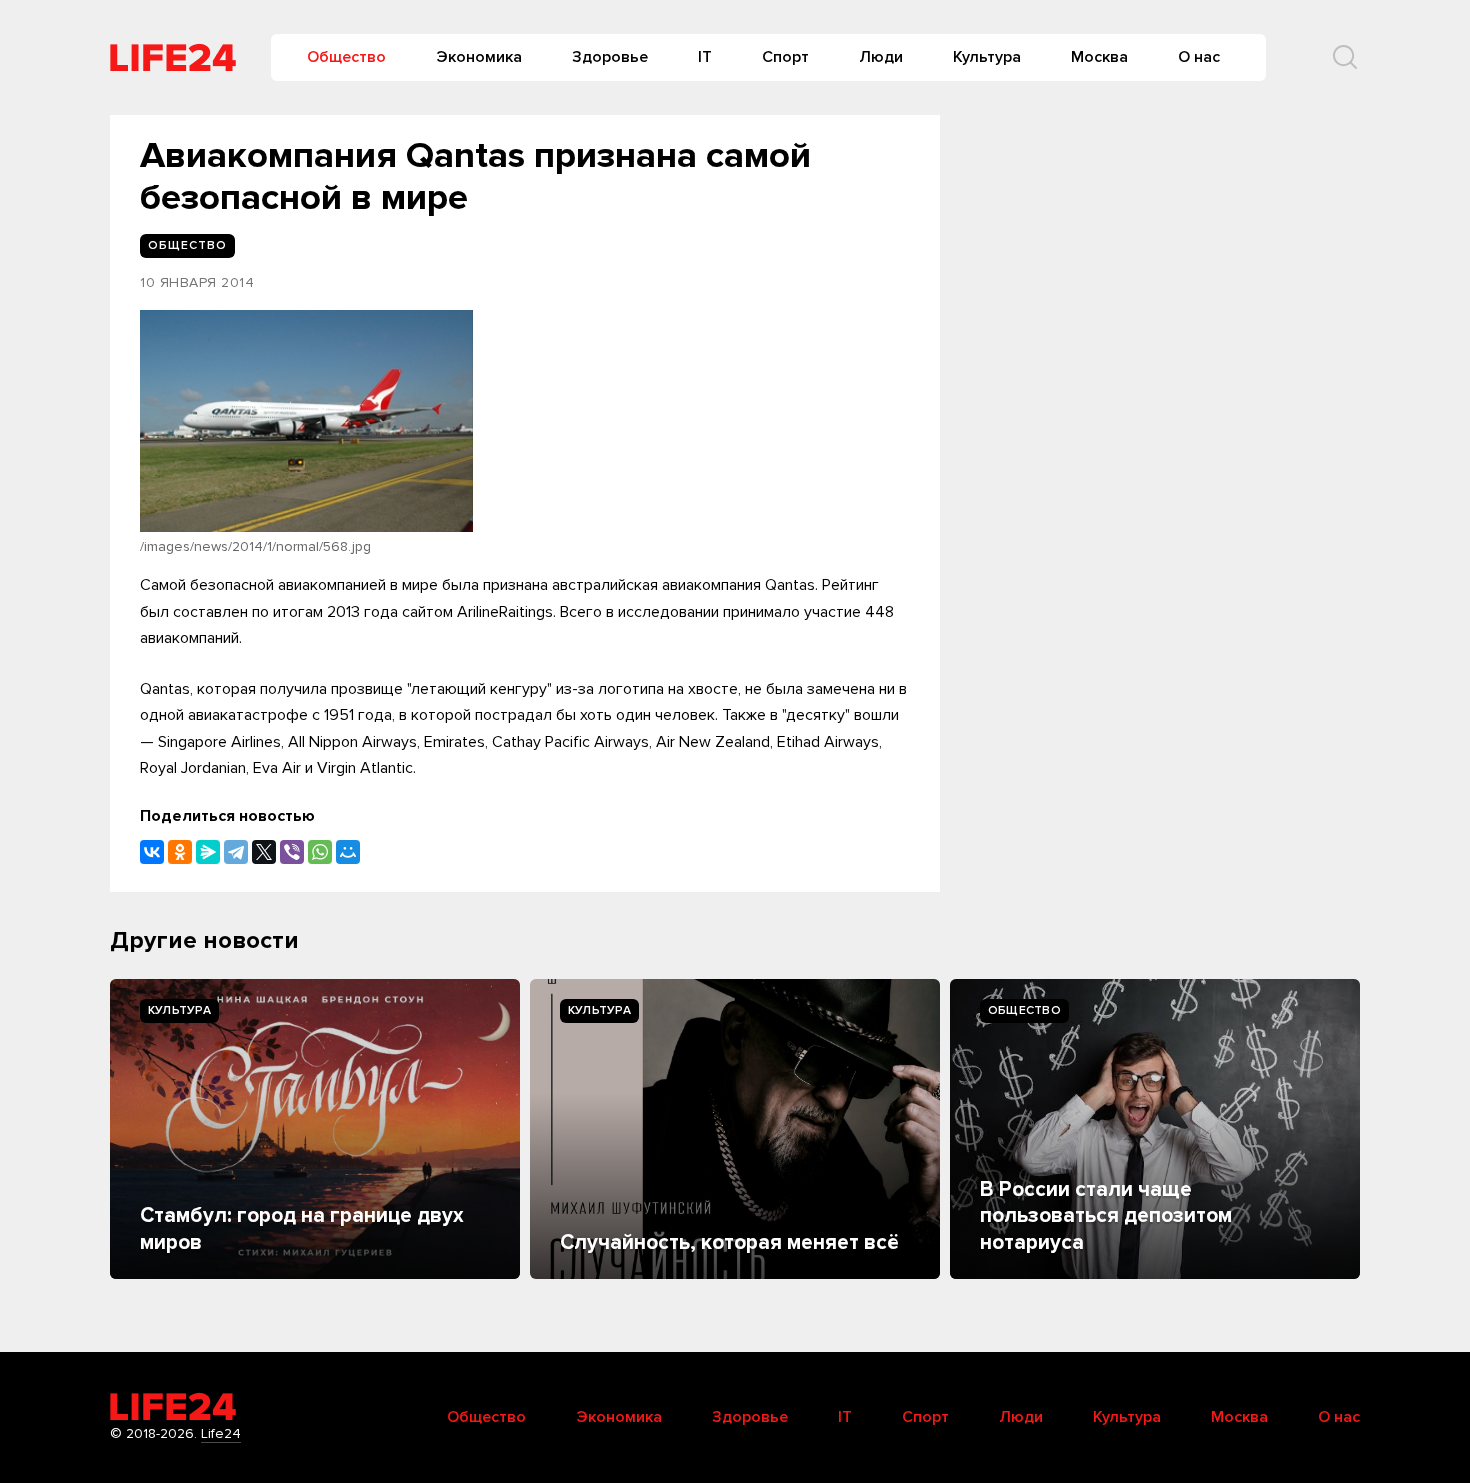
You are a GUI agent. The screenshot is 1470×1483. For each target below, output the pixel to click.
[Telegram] (236, 852)
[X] (264, 852)
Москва (1099, 57)
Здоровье (610, 57)
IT (705, 57)
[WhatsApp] (320, 852)
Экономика (479, 57)
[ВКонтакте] (152, 852)
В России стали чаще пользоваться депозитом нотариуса (1106, 1216)
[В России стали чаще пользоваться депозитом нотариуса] (1155, 1129)
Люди (881, 57)
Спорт (785, 57)
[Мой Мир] (348, 852)
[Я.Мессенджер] (208, 852)
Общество (346, 57)
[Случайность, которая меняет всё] (735, 1129)
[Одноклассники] (180, 852)
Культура (987, 57)
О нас (1199, 57)
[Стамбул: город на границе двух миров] (315, 1129)
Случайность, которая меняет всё (729, 1242)
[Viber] (292, 852)
